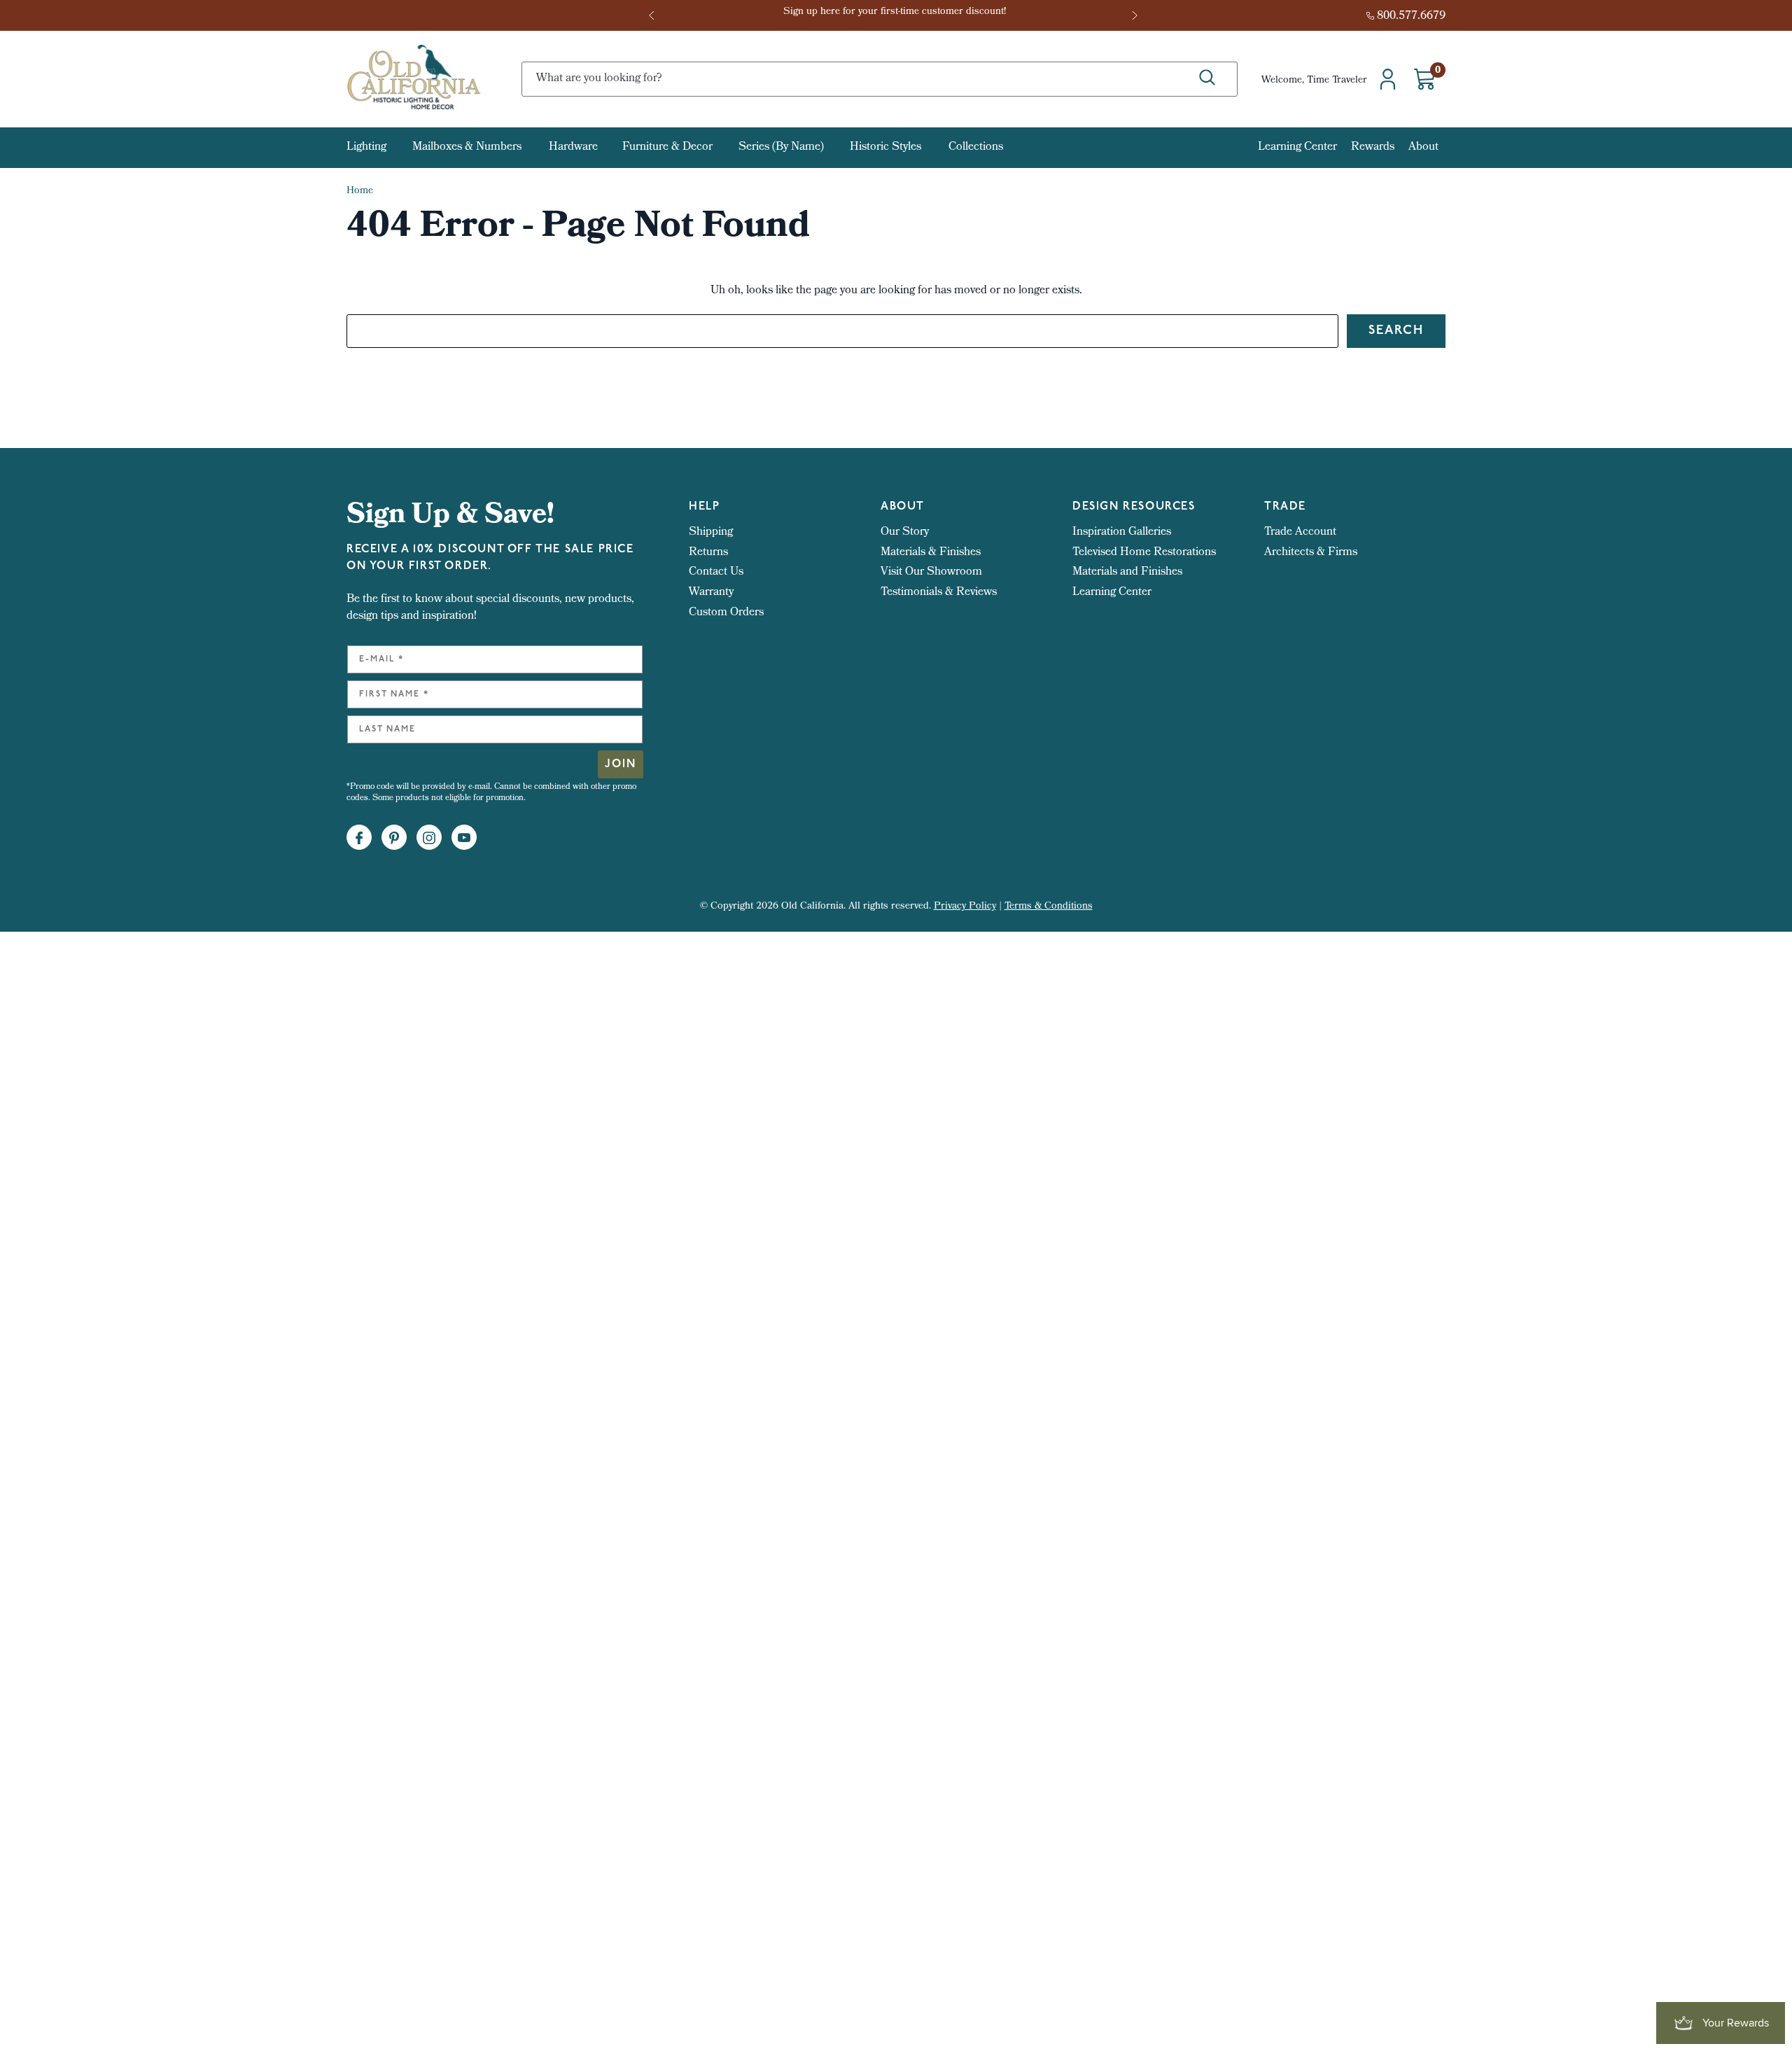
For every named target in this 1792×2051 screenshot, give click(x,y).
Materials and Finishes (1127, 572)
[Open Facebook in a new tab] (359, 838)
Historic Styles (885, 148)
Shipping (711, 532)
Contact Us (716, 572)
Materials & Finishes (931, 553)
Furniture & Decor (667, 148)
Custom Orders (726, 613)
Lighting (366, 148)
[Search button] (1207, 78)
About (1423, 147)
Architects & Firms (1311, 553)
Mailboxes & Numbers (467, 148)
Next (1136, 15)
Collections (976, 148)
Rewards (1373, 147)
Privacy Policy (965, 907)
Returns (708, 553)
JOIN (621, 764)
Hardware (573, 148)
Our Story (905, 532)
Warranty (711, 593)
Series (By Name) (781, 148)
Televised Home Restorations (1144, 553)
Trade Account (1300, 532)
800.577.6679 (1411, 16)
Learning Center (1297, 147)
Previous (656, 15)
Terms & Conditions (1049, 907)
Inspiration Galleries (1122, 532)
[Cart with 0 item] (1424, 79)
